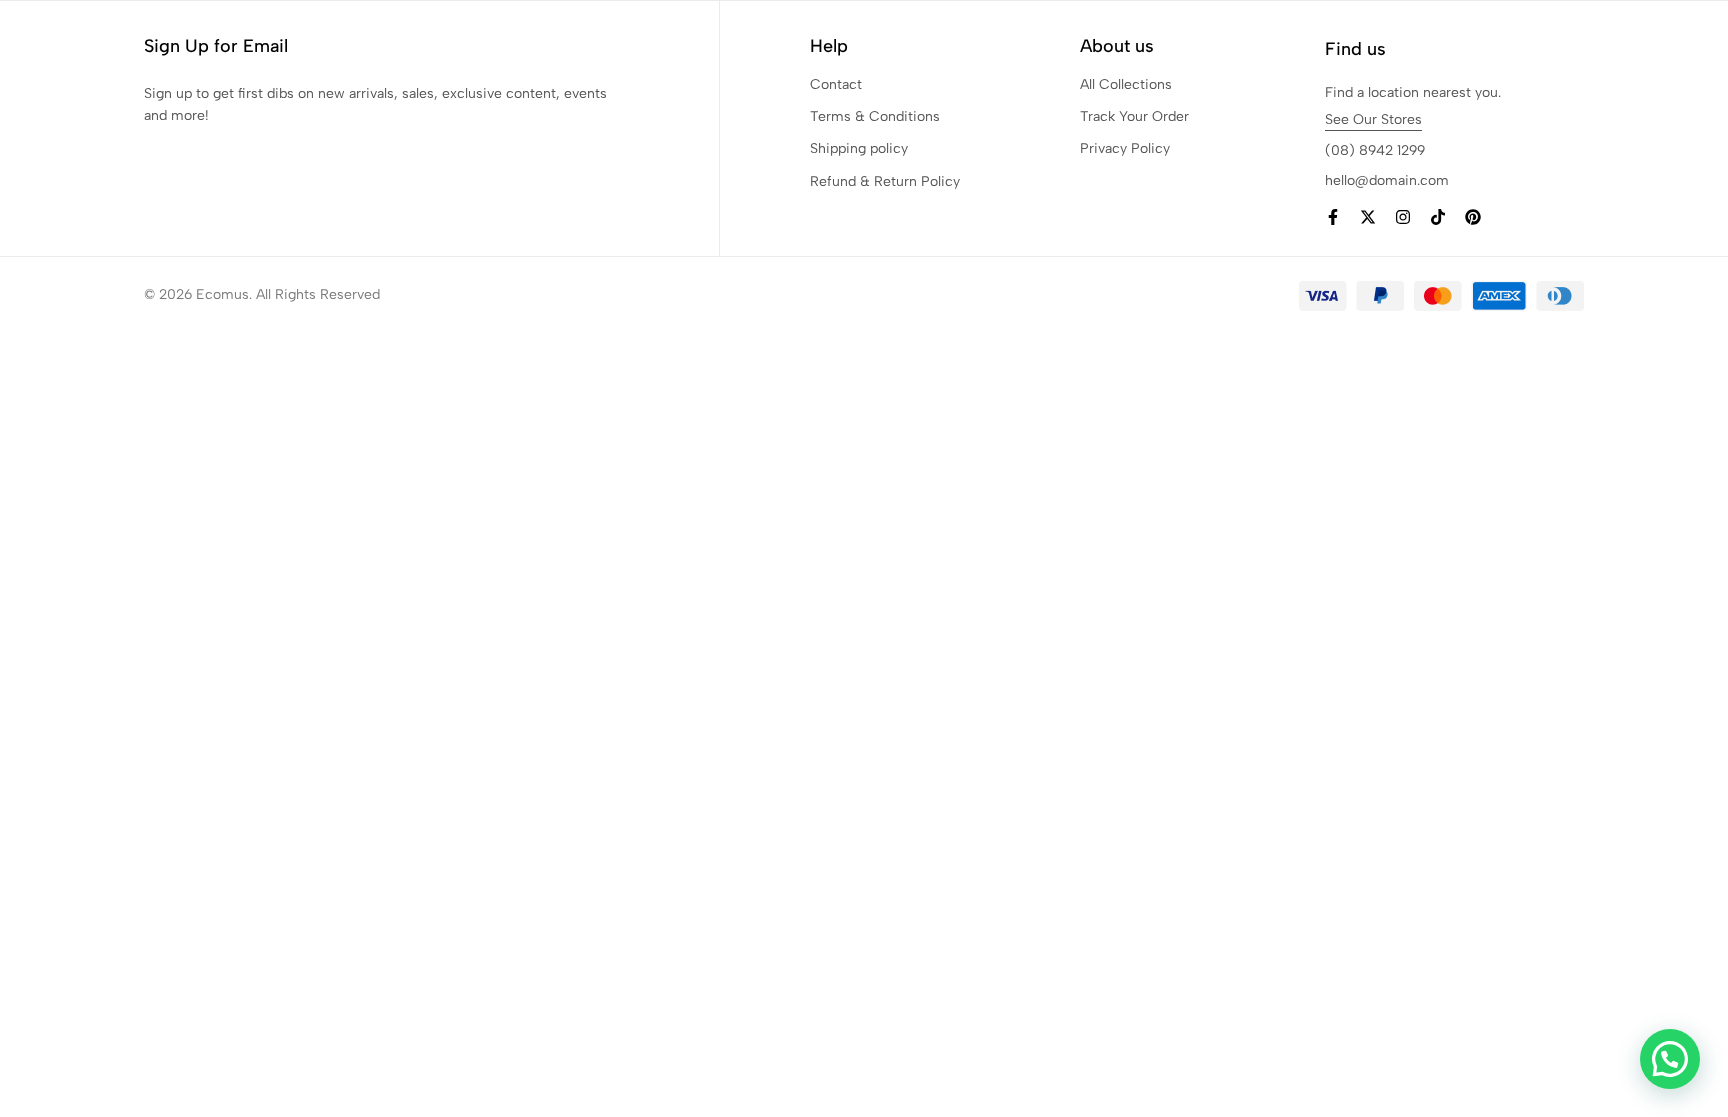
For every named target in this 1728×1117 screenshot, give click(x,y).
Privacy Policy (1125, 148)
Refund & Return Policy (885, 181)
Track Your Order (1134, 116)
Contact (836, 84)
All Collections (1126, 84)
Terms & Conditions (875, 116)
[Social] (1333, 217)
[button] (1670, 1059)
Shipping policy (859, 148)
